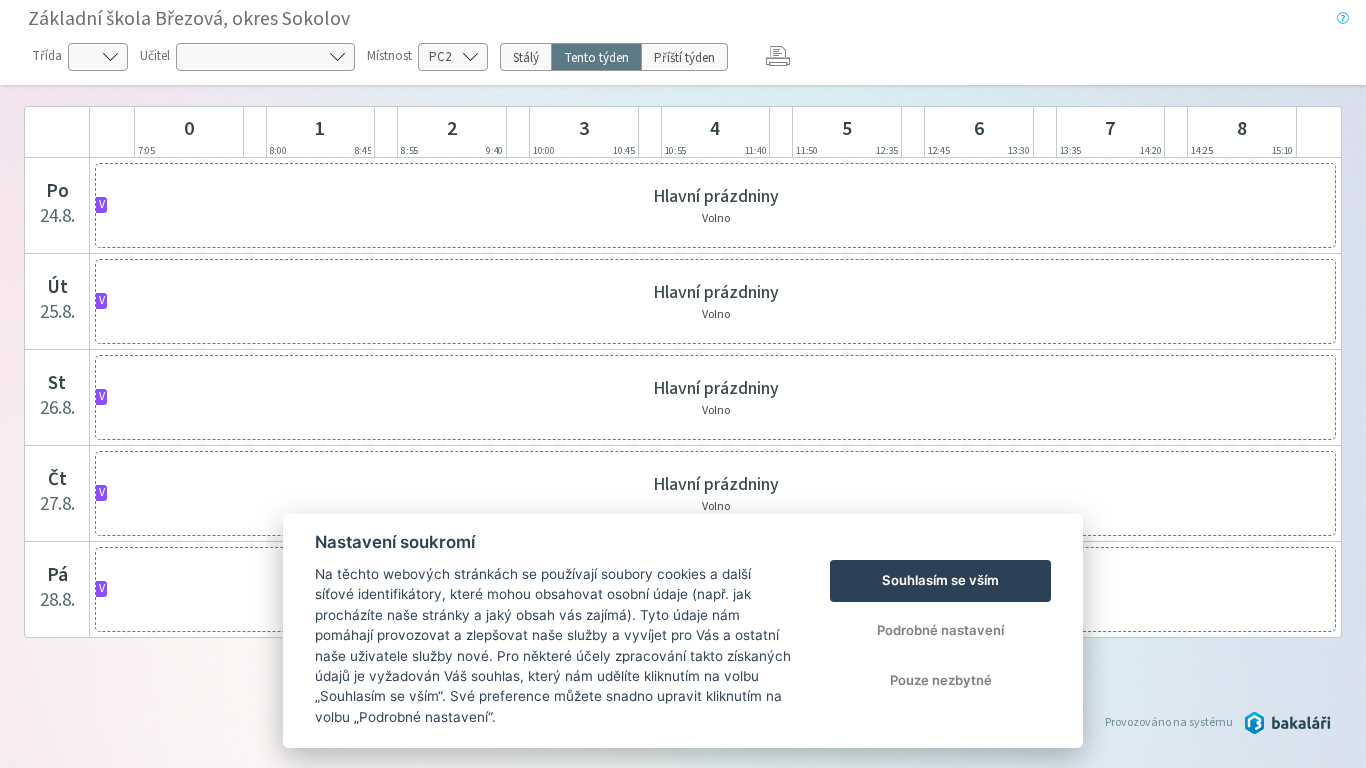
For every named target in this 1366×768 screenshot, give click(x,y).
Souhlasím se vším (940, 580)
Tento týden (596, 58)
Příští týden (684, 58)
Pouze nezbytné (941, 680)
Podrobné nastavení (940, 630)
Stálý (526, 58)
